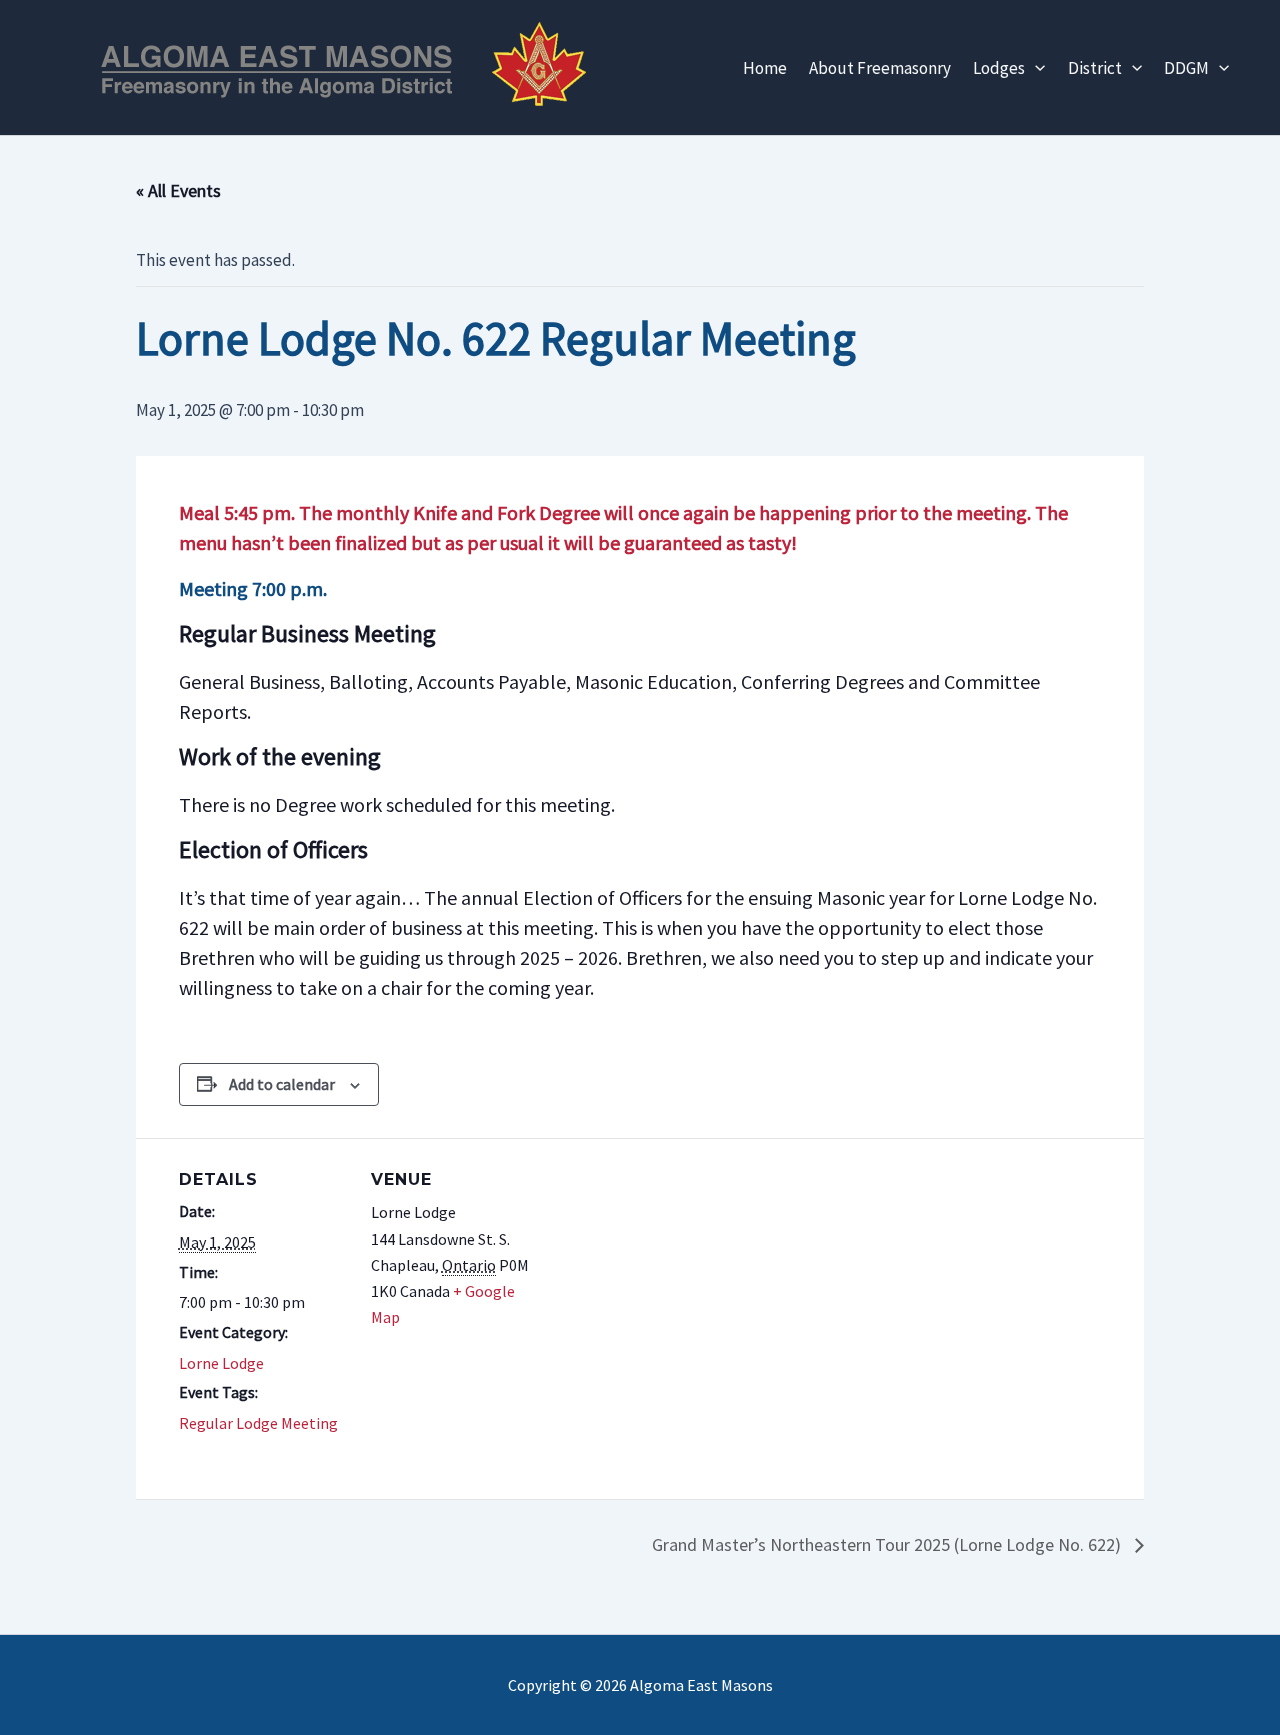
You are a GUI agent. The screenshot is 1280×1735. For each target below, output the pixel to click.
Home (765, 68)
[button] (1035, 68)
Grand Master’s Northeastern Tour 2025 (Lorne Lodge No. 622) (888, 1544)
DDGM (1186, 68)
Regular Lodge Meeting (258, 1423)
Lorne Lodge (221, 1363)
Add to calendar (282, 1084)
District (1095, 68)
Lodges (999, 68)
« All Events (178, 190)
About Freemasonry (880, 68)
